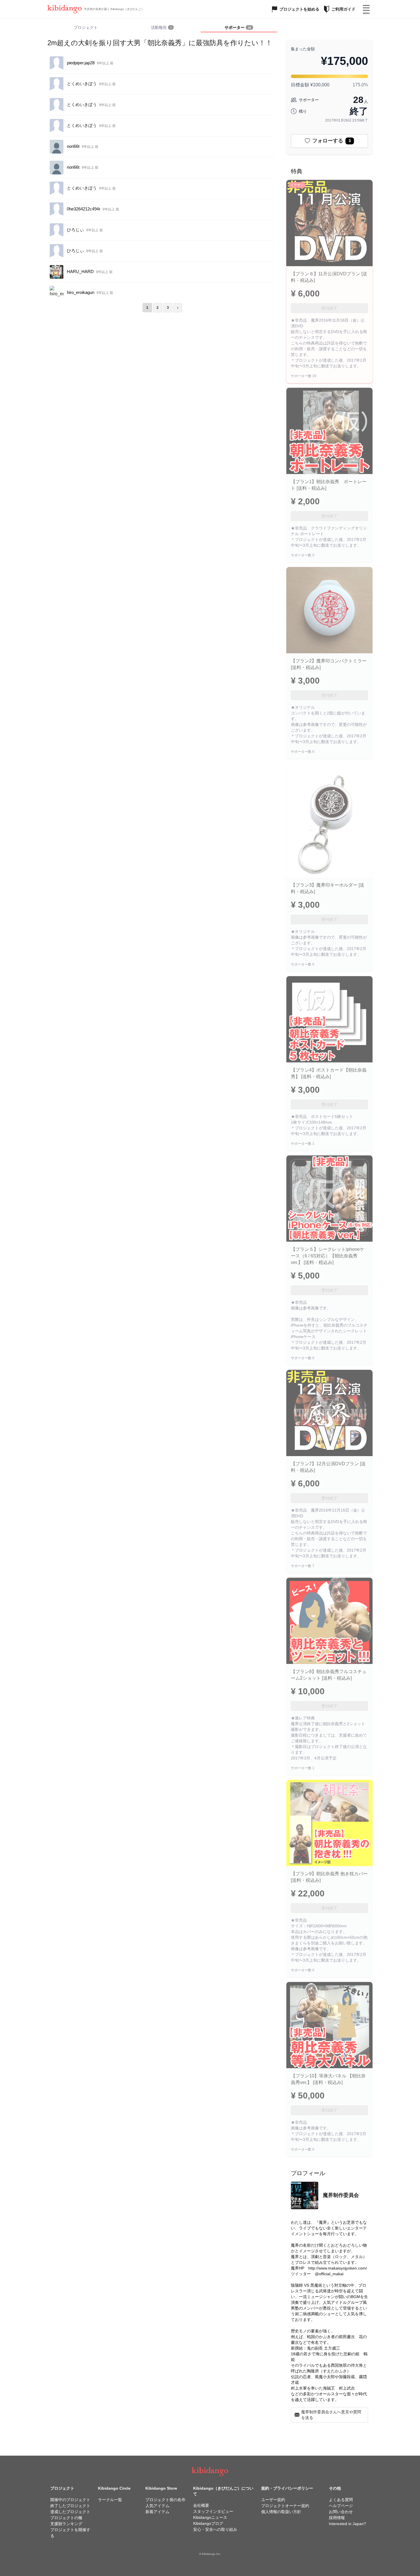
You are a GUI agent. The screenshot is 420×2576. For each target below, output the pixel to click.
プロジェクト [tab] (86, 27)
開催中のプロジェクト (70, 2500)
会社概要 (201, 2505)
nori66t (73, 146)
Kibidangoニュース (210, 2517)
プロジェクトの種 (66, 2518)
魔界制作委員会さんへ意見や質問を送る (331, 2415)
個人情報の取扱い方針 (281, 2512)
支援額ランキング (66, 2524)
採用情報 (337, 2518)
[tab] (162, 28)
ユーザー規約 (273, 2500)
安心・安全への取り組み (215, 2529)
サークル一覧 (110, 2500)
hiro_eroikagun (81, 292)
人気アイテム (157, 2506)
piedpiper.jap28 (81, 63)
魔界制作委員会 (341, 2195)
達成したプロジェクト (70, 2512)
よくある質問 (341, 2500)
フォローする (332, 141)
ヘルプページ (341, 2506)
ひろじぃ (75, 230)
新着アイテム (157, 2512)
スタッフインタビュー (213, 2511)
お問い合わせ (341, 2512)
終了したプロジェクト (70, 2506)
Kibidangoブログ (208, 2523)
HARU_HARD (80, 271)
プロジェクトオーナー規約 (285, 2506)
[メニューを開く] (366, 9)
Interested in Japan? (347, 2524)
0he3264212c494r (84, 209)
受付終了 (329, 308)
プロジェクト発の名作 (165, 2500)
